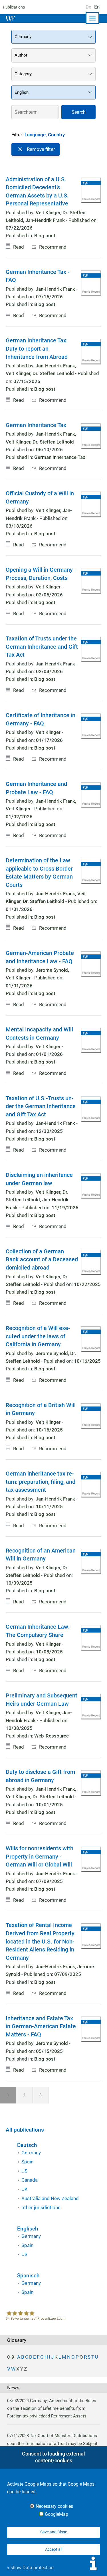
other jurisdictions (41, 2207)
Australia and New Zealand (50, 2198)
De (88, 7)
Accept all (54, 2549)
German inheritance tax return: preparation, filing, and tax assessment (41, 1482)
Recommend (53, 247)
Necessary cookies (54, 2506)
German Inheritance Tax (36, 425)
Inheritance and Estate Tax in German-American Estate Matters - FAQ (41, 2026)
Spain (27, 2162)
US (24, 2171)
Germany (31, 2153)
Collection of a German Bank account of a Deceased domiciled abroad (42, 1259)
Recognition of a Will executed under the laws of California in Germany (38, 1336)
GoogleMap (56, 2514)
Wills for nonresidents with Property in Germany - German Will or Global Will (40, 1856)
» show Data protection (30, 2568)
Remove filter (41, 149)
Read (19, 247)
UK (25, 2189)
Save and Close (54, 2532)
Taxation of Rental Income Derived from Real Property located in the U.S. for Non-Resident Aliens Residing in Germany (40, 1941)
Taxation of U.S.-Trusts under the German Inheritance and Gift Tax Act (41, 1106)
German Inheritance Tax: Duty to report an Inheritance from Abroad (37, 348)
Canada (30, 2180)
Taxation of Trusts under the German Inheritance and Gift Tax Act (42, 647)
